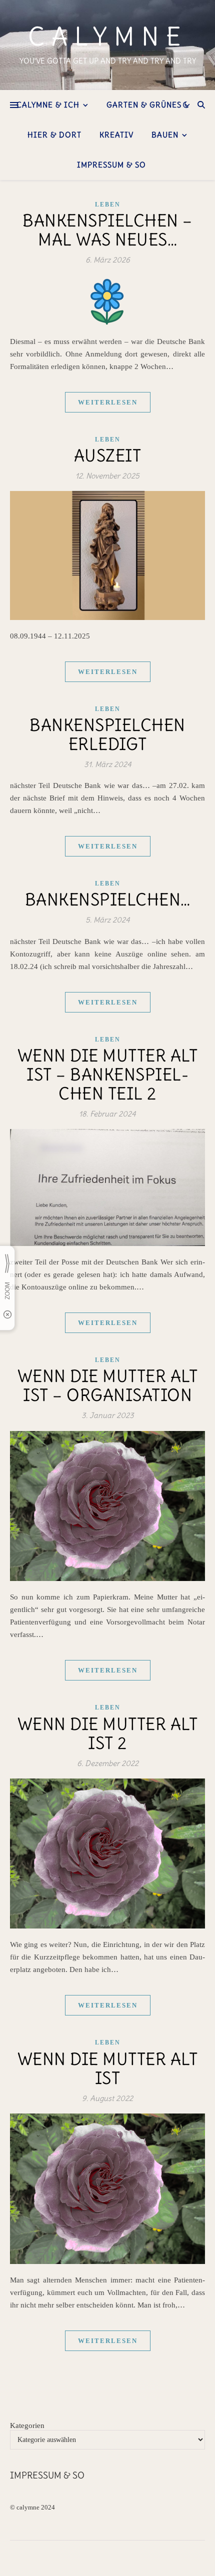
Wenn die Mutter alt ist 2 (108, 1733)
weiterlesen (108, 402)
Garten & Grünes (144, 105)
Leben (108, 204)
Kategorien (27, 2425)
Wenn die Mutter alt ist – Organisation (108, 1385)
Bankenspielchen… (108, 899)
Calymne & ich (48, 105)
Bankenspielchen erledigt (107, 734)
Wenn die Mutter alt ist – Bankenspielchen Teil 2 (108, 1074)
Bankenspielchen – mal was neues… (107, 230)
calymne (108, 37)
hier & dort (54, 135)
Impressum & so (111, 165)
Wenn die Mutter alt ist (108, 2068)
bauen (165, 135)
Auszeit (108, 455)
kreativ (116, 135)
